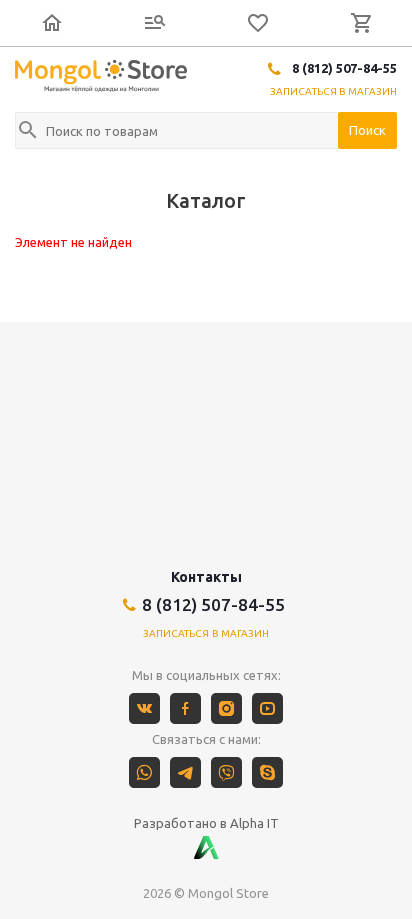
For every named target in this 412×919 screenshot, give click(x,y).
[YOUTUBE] (267, 708)
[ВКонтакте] (144, 708)
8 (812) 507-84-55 (344, 68)
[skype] (267, 772)
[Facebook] (185, 708)
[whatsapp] (144, 772)
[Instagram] (226, 708)
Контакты (206, 577)
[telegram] (185, 772)
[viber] (226, 772)
